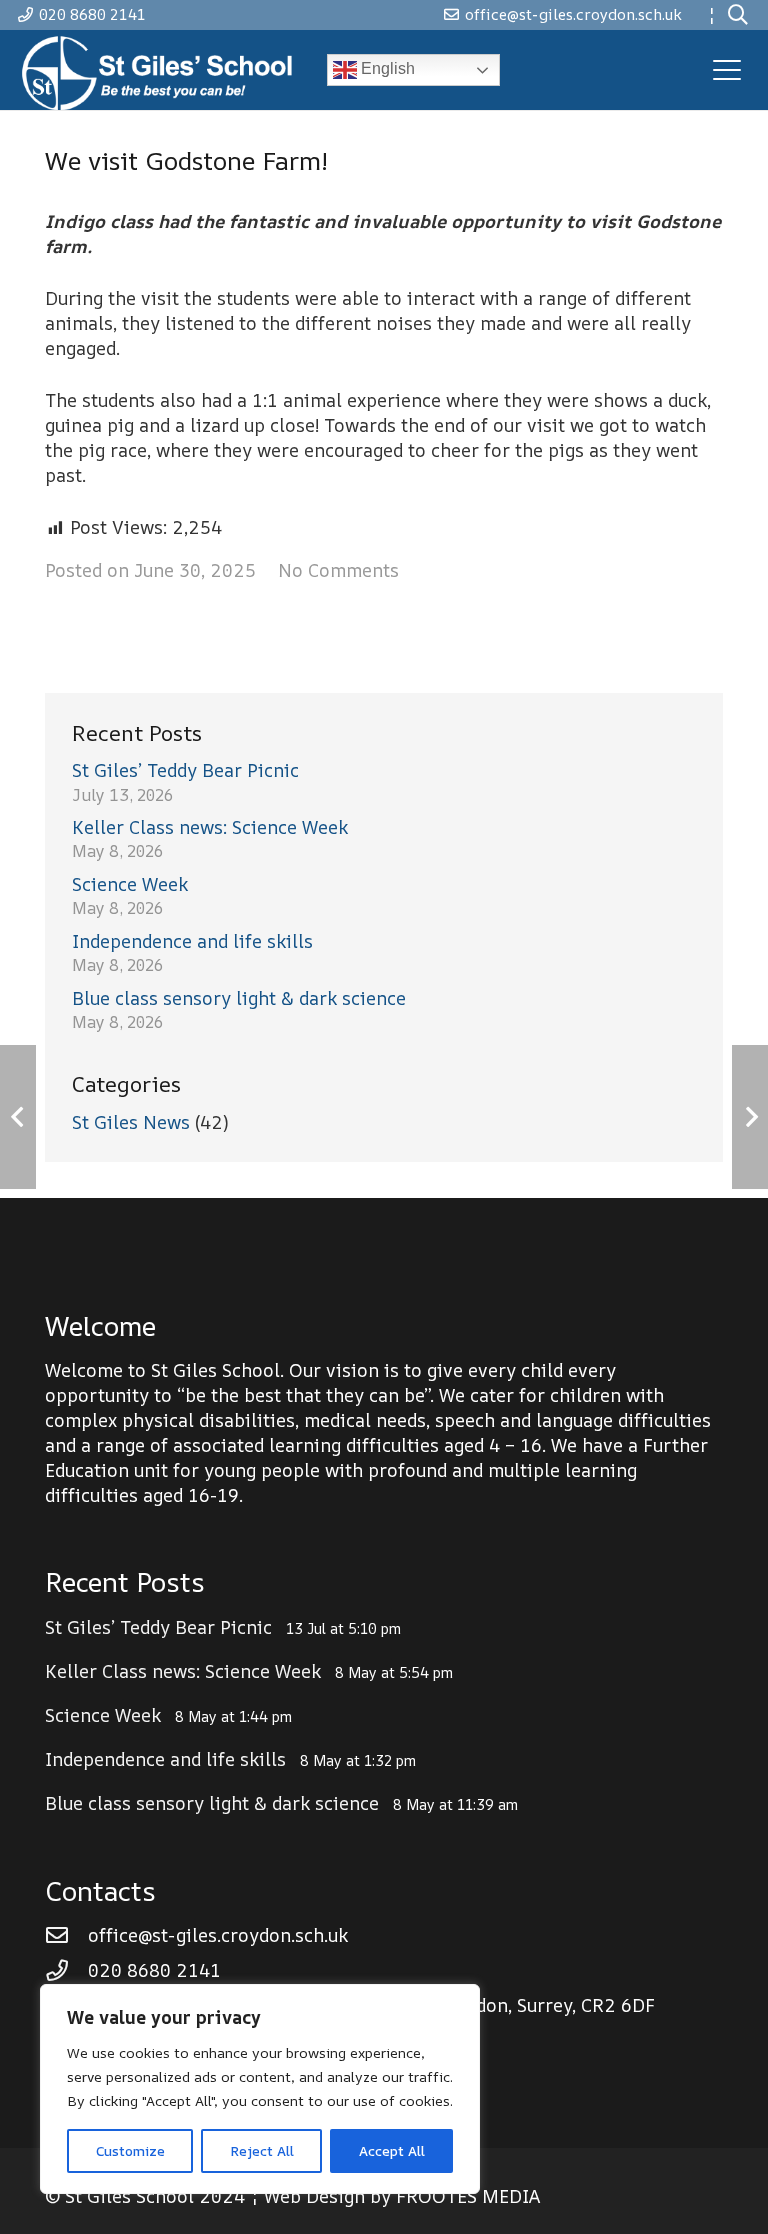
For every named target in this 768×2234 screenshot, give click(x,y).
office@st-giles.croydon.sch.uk (218, 1935)
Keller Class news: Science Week (210, 827)
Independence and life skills (192, 941)
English (386, 68)
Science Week (130, 884)
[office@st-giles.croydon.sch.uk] (66, 1936)
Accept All (392, 2150)
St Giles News (131, 1122)
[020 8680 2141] (66, 1971)
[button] (738, 15)
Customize (130, 2150)
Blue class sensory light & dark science (239, 998)
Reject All (262, 2150)
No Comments (338, 570)
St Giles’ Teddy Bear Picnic (185, 770)
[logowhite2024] (160, 70)
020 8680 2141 (154, 1970)
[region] (260, 2089)
